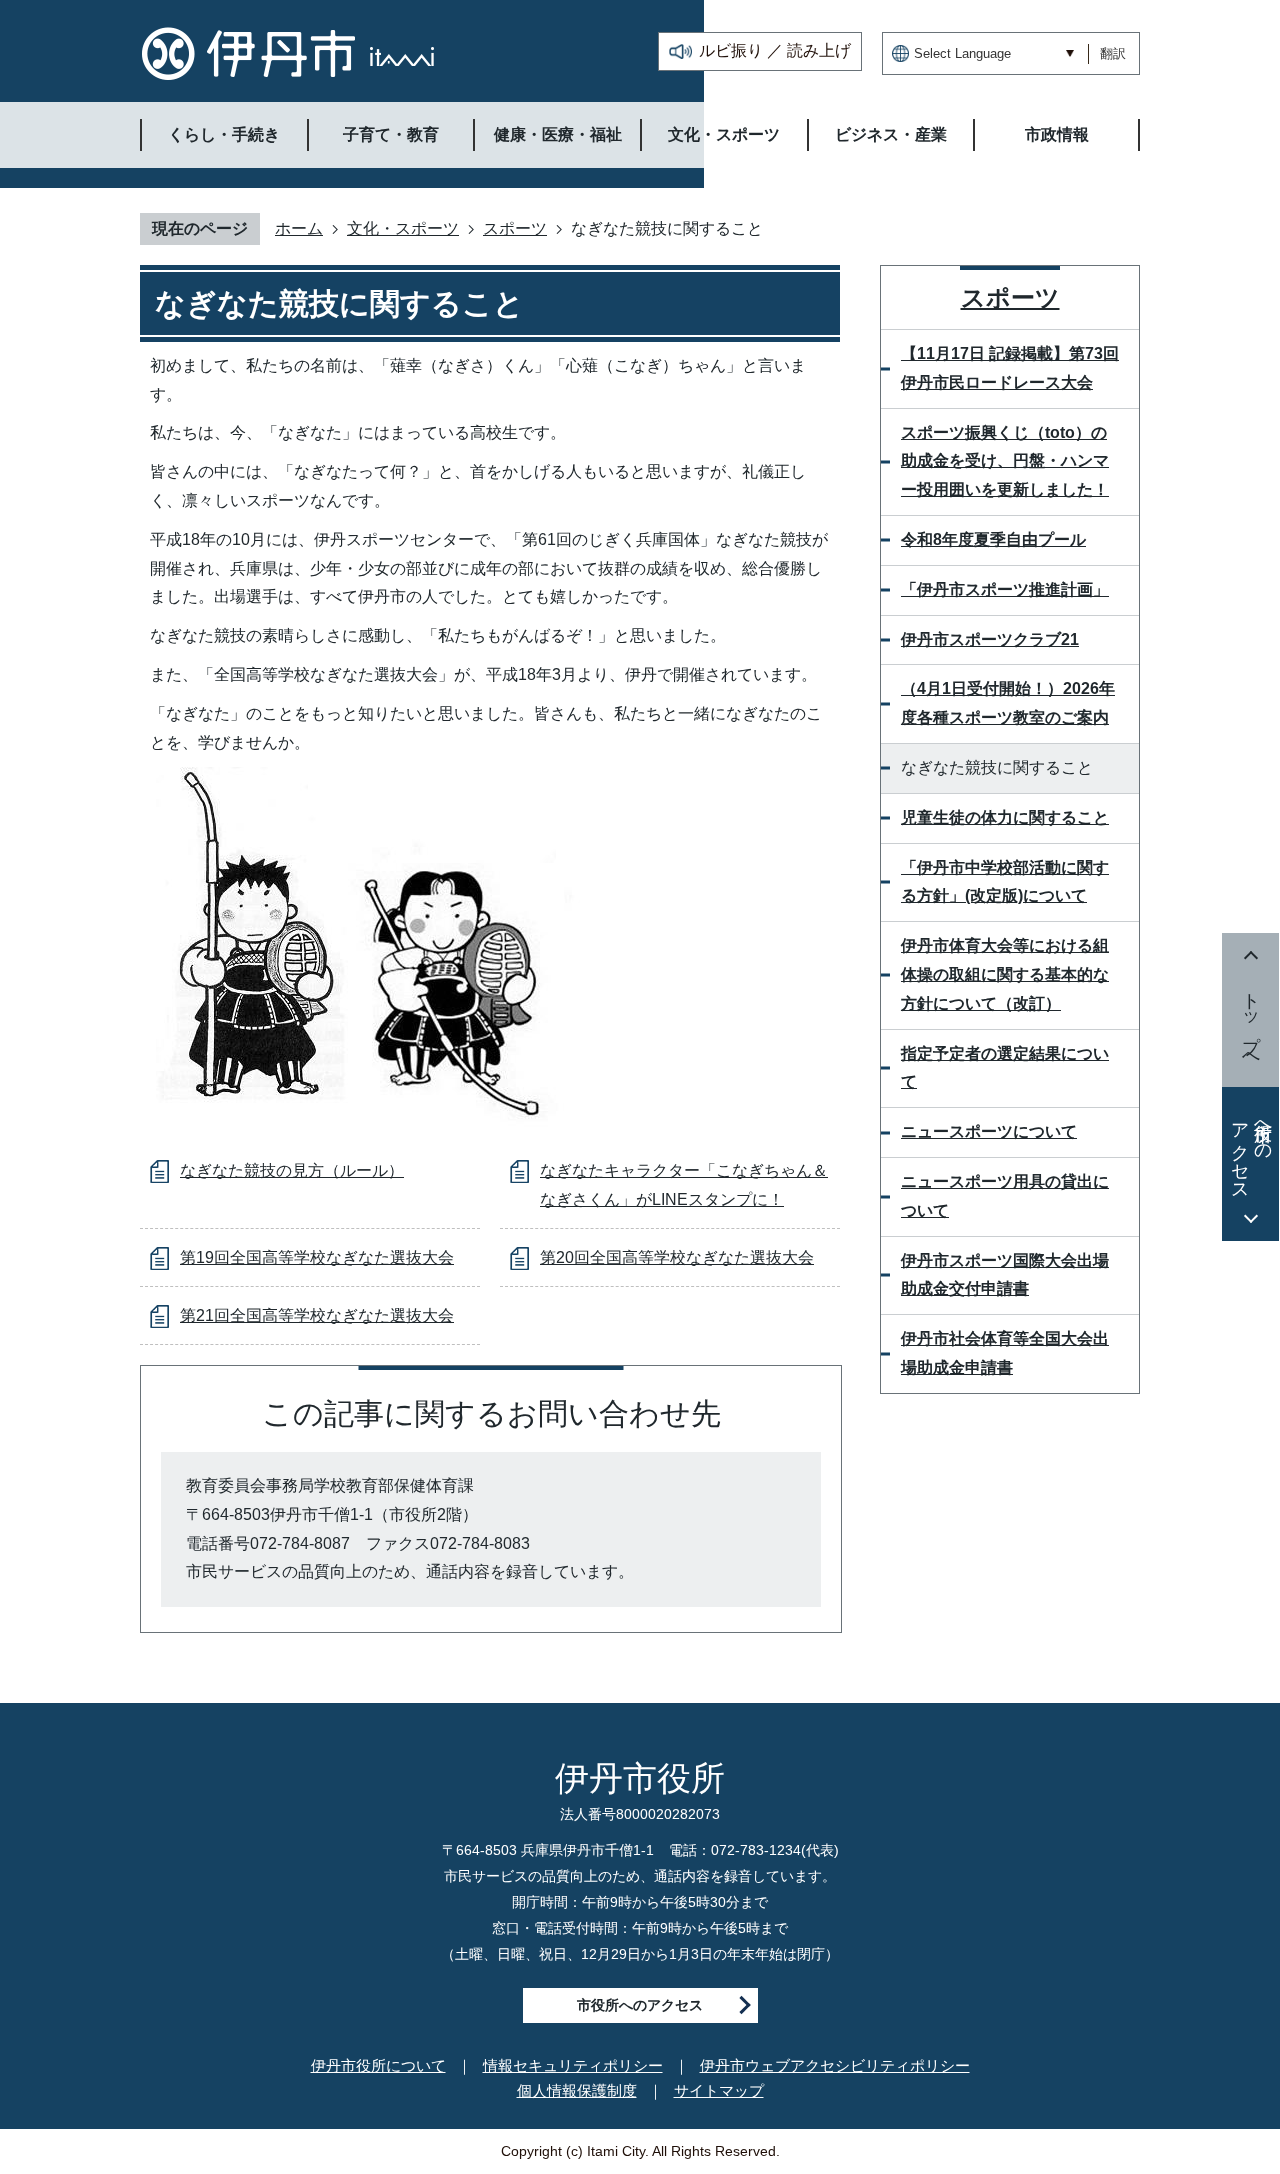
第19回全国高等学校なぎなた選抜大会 (317, 1257)
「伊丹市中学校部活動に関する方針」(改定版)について (1005, 882)
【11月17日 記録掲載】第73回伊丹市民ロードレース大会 (1010, 368)
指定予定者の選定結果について (1005, 1068)
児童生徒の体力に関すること (1005, 817)
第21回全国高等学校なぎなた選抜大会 (317, 1315)
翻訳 (1113, 53)
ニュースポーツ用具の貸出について (1005, 1196)
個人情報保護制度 (577, 2090)
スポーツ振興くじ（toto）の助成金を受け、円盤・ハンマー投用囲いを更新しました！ (1005, 461)
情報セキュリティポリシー (573, 2065)
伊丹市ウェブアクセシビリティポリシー (835, 2065)
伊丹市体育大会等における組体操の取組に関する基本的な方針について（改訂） (1005, 974)
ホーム (299, 228)
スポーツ (515, 228)
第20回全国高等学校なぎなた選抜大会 (677, 1257)
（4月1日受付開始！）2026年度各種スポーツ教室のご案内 (1008, 703)
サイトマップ (719, 2090)
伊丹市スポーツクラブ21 (990, 639)
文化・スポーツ (403, 228)
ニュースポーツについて (989, 1131)
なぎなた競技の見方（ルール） (292, 1170)
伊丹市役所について (378, 2065)
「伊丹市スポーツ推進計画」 (1005, 589)
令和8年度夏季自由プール (993, 539)
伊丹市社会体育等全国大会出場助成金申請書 (1005, 1353)
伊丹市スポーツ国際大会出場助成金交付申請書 (1005, 1275)
